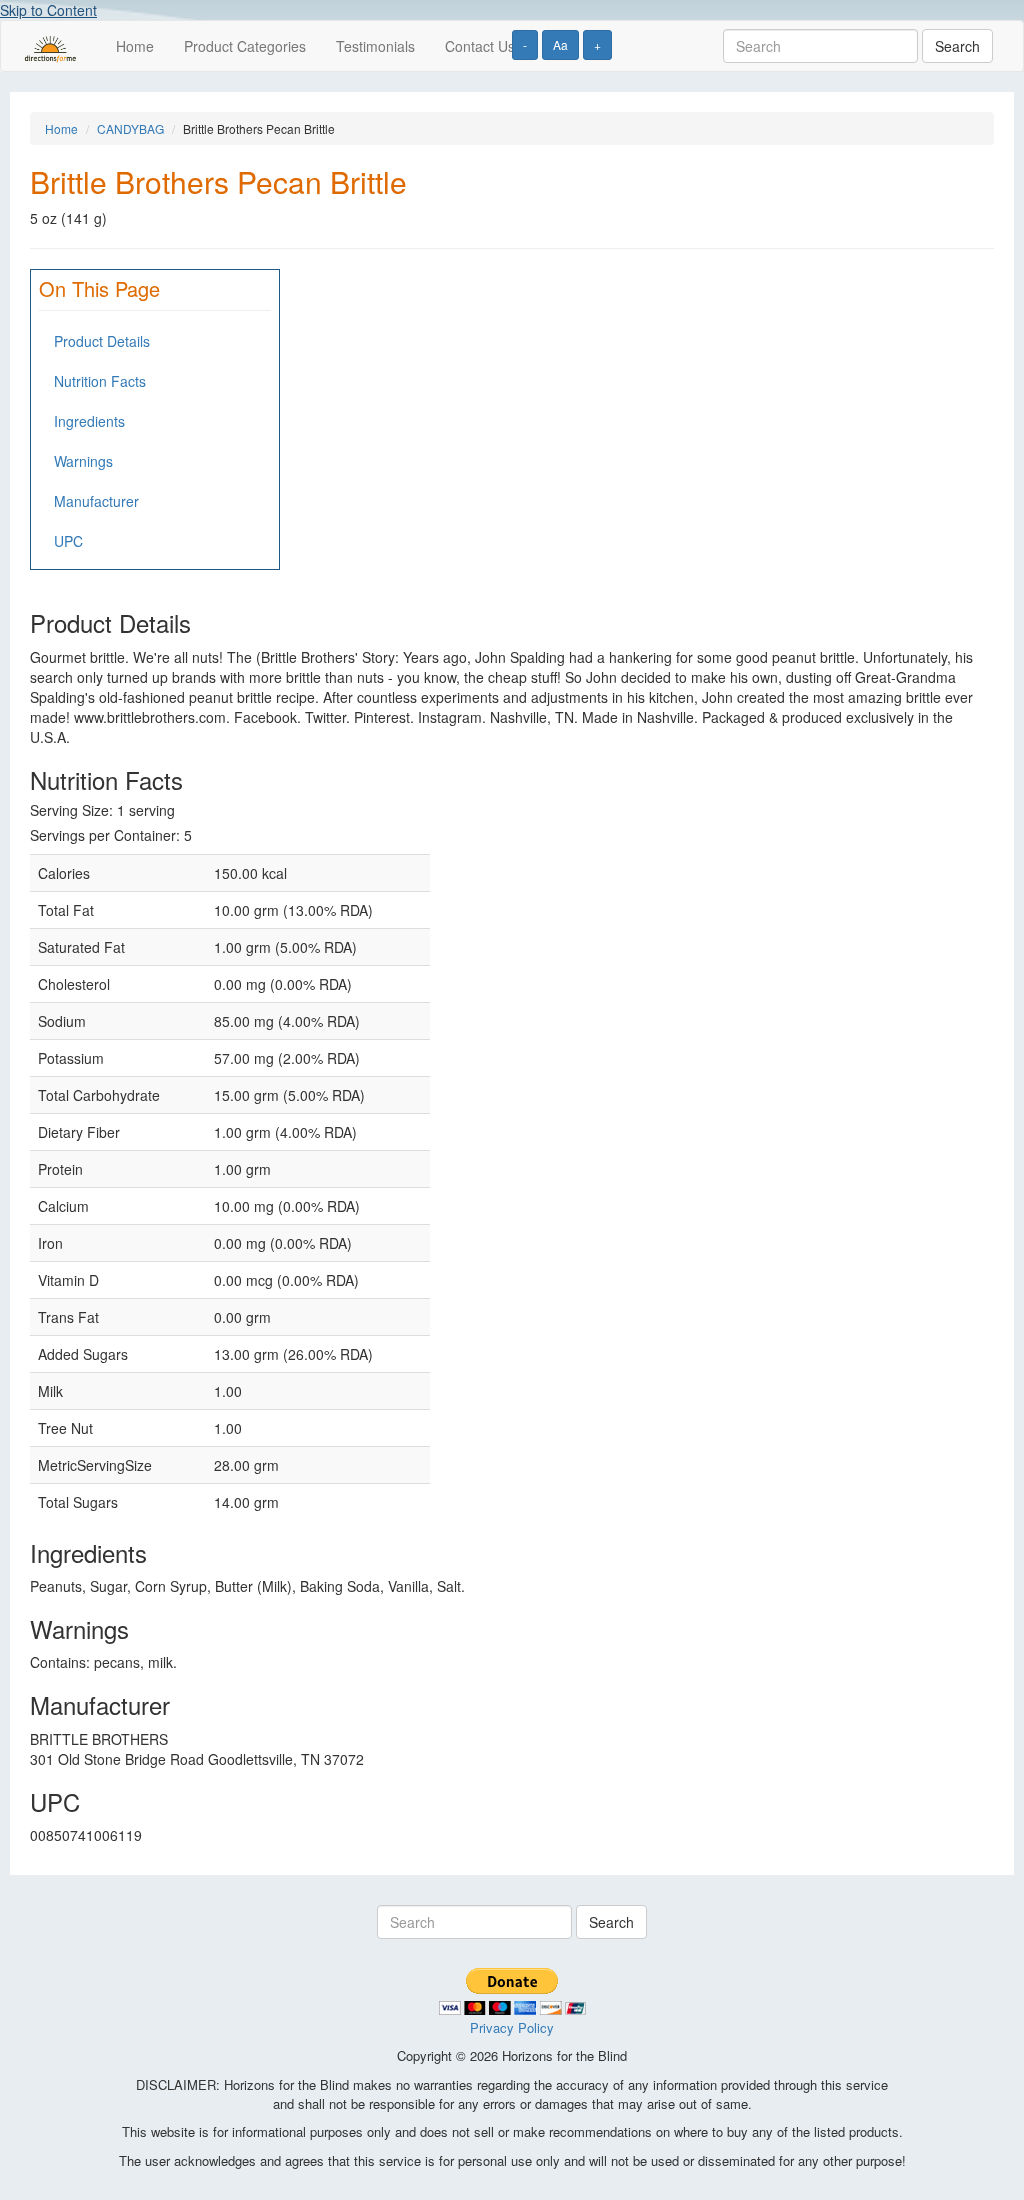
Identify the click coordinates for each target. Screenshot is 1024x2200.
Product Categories (245, 46)
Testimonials (375, 46)
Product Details (102, 341)
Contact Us (480, 46)
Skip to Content (48, 10)
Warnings (83, 461)
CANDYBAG (130, 128)
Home (135, 46)
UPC (68, 541)
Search (957, 46)
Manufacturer (96, 501)
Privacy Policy (512, 2027)
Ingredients (89, 421)
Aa (560, 44)
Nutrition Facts (100, 381)
